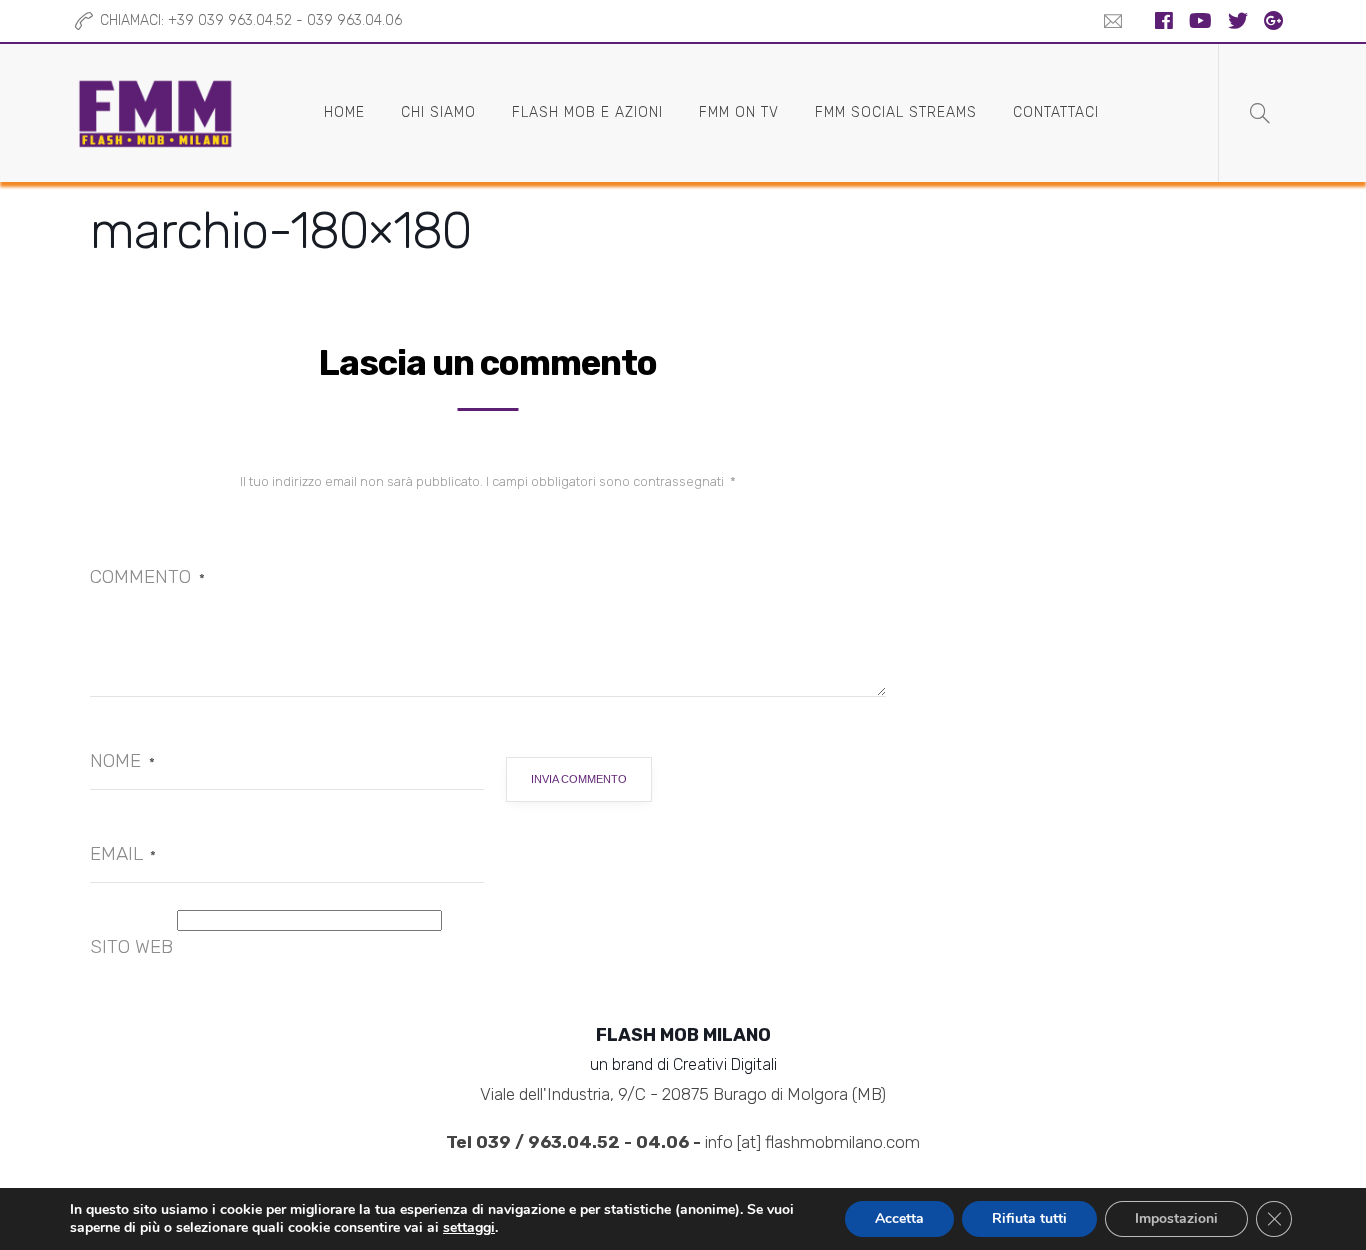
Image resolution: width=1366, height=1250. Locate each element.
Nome (122, 760)
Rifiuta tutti (1029, 1218)
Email (123, 853)
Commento (147, 576)
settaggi (469, 1228)
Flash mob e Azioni (587, 112)
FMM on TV (739, 112)
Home (344, 112)
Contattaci (1056, 112)
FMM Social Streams (896, 112)
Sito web (131, 946)
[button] (1108, 21)
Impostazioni (1176, 1218)
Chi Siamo (438, 112)
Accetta (899, 1218)
